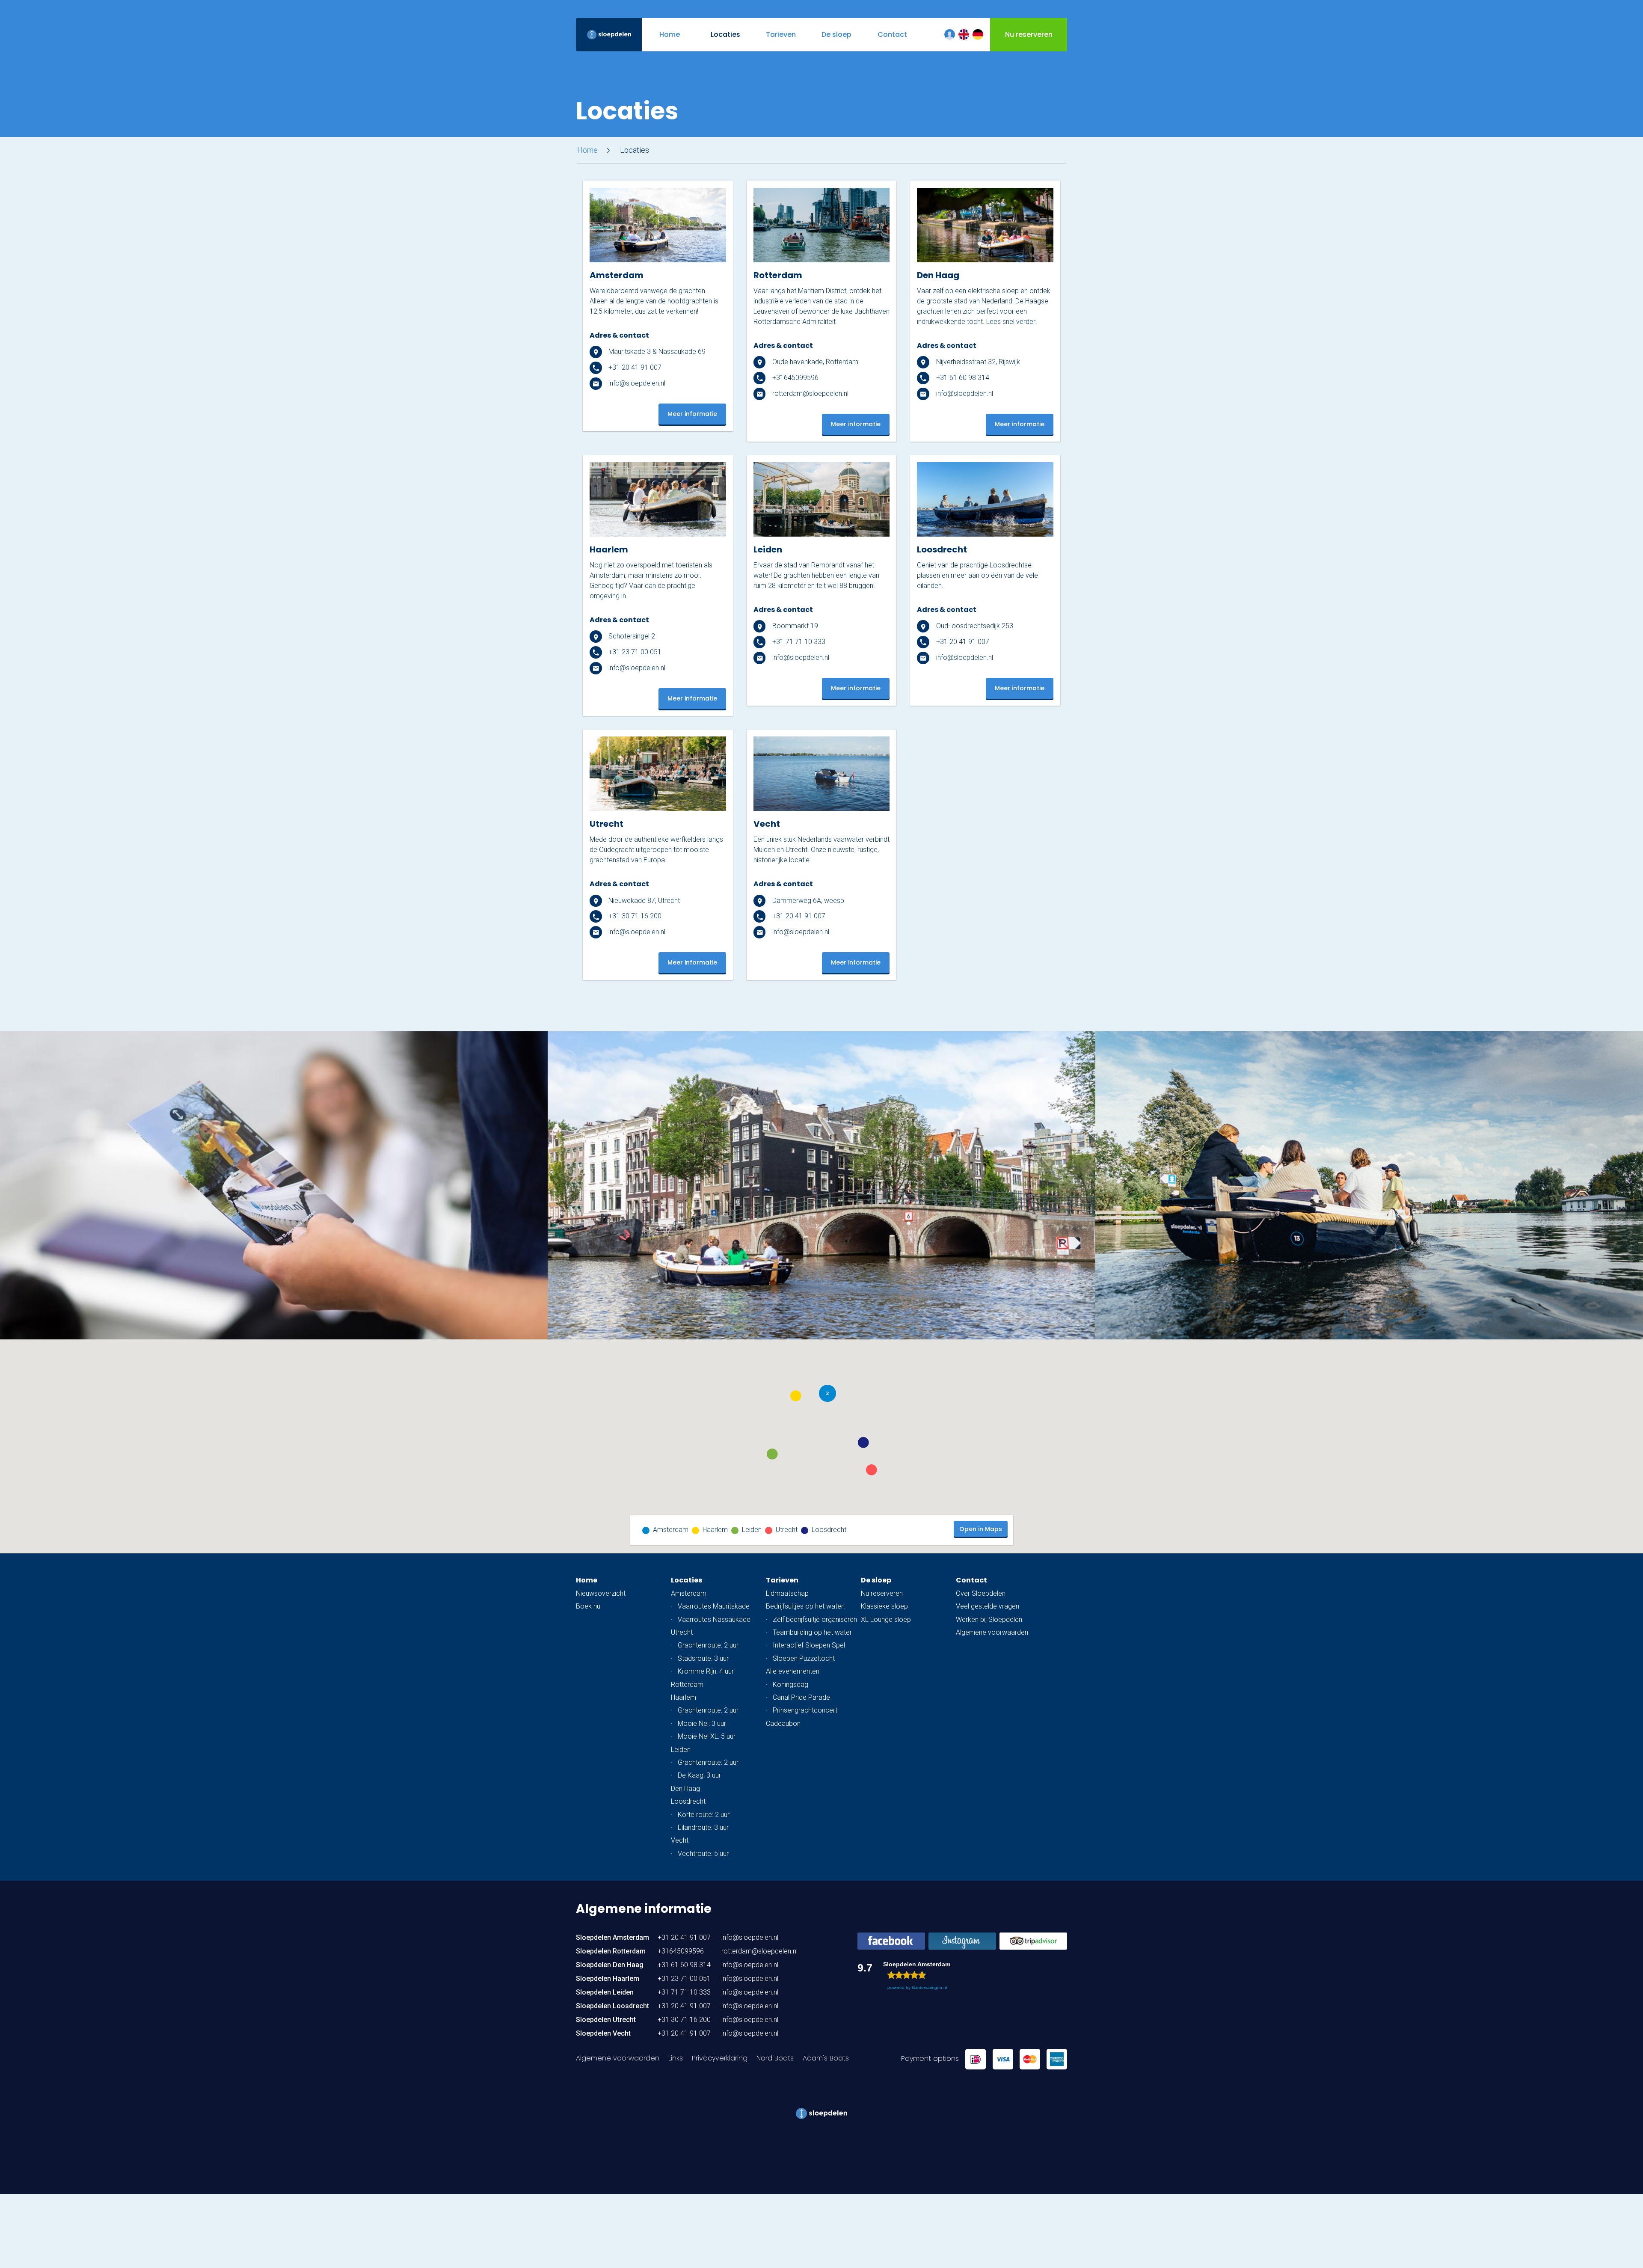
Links (676, 2058)
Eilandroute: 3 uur (703, 1827)
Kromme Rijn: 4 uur (706, 1671)
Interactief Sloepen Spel (809, 1645)
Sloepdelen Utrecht (606, 2020)
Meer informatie (692, 414)
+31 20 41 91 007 (634, 367)
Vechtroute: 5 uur (703, 1854)
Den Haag (685, 1789)
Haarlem (684, 1697)
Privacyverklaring (720, 2058)
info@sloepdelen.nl (636, 383)
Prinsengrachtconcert (805, 1710)
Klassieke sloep (884, 1606)
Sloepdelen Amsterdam (612, 1937)
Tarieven (782, 1580)
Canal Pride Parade (801, 1697)
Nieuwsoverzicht (601, 1593)
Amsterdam (689, 1593)
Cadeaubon (783, 1723)
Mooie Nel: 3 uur (702, 1723)
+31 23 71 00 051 (634, 652)
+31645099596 (795, 378)
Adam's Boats (826, 2058)
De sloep (876, 1580)
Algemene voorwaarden (992, 1632)
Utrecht (682, 1632)
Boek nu (588, 1606)
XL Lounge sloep (886, 1619)
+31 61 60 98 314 (962, 378)
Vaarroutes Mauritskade (714, 1606)
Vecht (680, 1840)
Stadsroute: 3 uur (703, 1658)
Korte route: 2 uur (704, 1815)
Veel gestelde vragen (988, 1606)
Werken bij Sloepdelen (989, 1619)
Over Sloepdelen (981, 1593)
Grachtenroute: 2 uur (708, 1645)
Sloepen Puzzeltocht (804, 1658)
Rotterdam (687, 1685)
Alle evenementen (793, 1671)
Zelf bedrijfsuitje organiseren (815, 1619)
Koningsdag (790, 1685)
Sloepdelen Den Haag (610, 1965)
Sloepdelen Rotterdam (611, 1951)
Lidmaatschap (787, 1593)
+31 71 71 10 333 (798, 642)
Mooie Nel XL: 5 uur (707, 1736)
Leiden (681, 1750)
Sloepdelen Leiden (605, 1992)
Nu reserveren (882, 1593)
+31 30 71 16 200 (634, 916)
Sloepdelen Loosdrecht (612, 2006)
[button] (796, 1396)
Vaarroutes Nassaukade (714, 1619)
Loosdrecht (688, 1801)
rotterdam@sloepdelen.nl (810, 393)
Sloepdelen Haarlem (608, 1979)
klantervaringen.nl (929, 1987)
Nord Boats (775, 2058)
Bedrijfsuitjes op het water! (805, 1606)
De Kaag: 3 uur (699, 1775)
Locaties (687, 1580)
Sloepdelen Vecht (603, 2033)
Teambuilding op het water (812, 1632)
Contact (971, 1580)
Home (587, 150)
